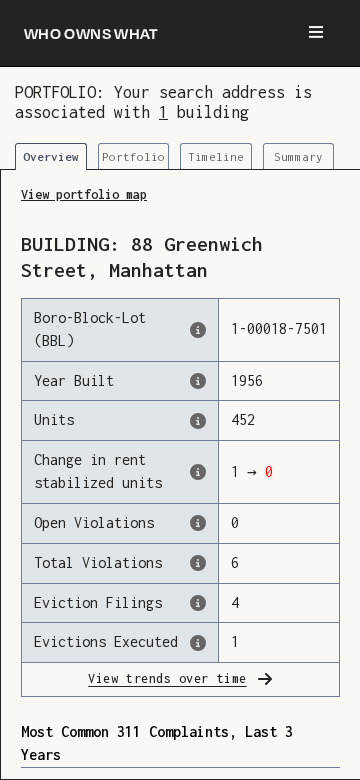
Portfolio (133, 156)
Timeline (216, 156)
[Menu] (316, 33)
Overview (51, 156)
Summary (298, 156)
